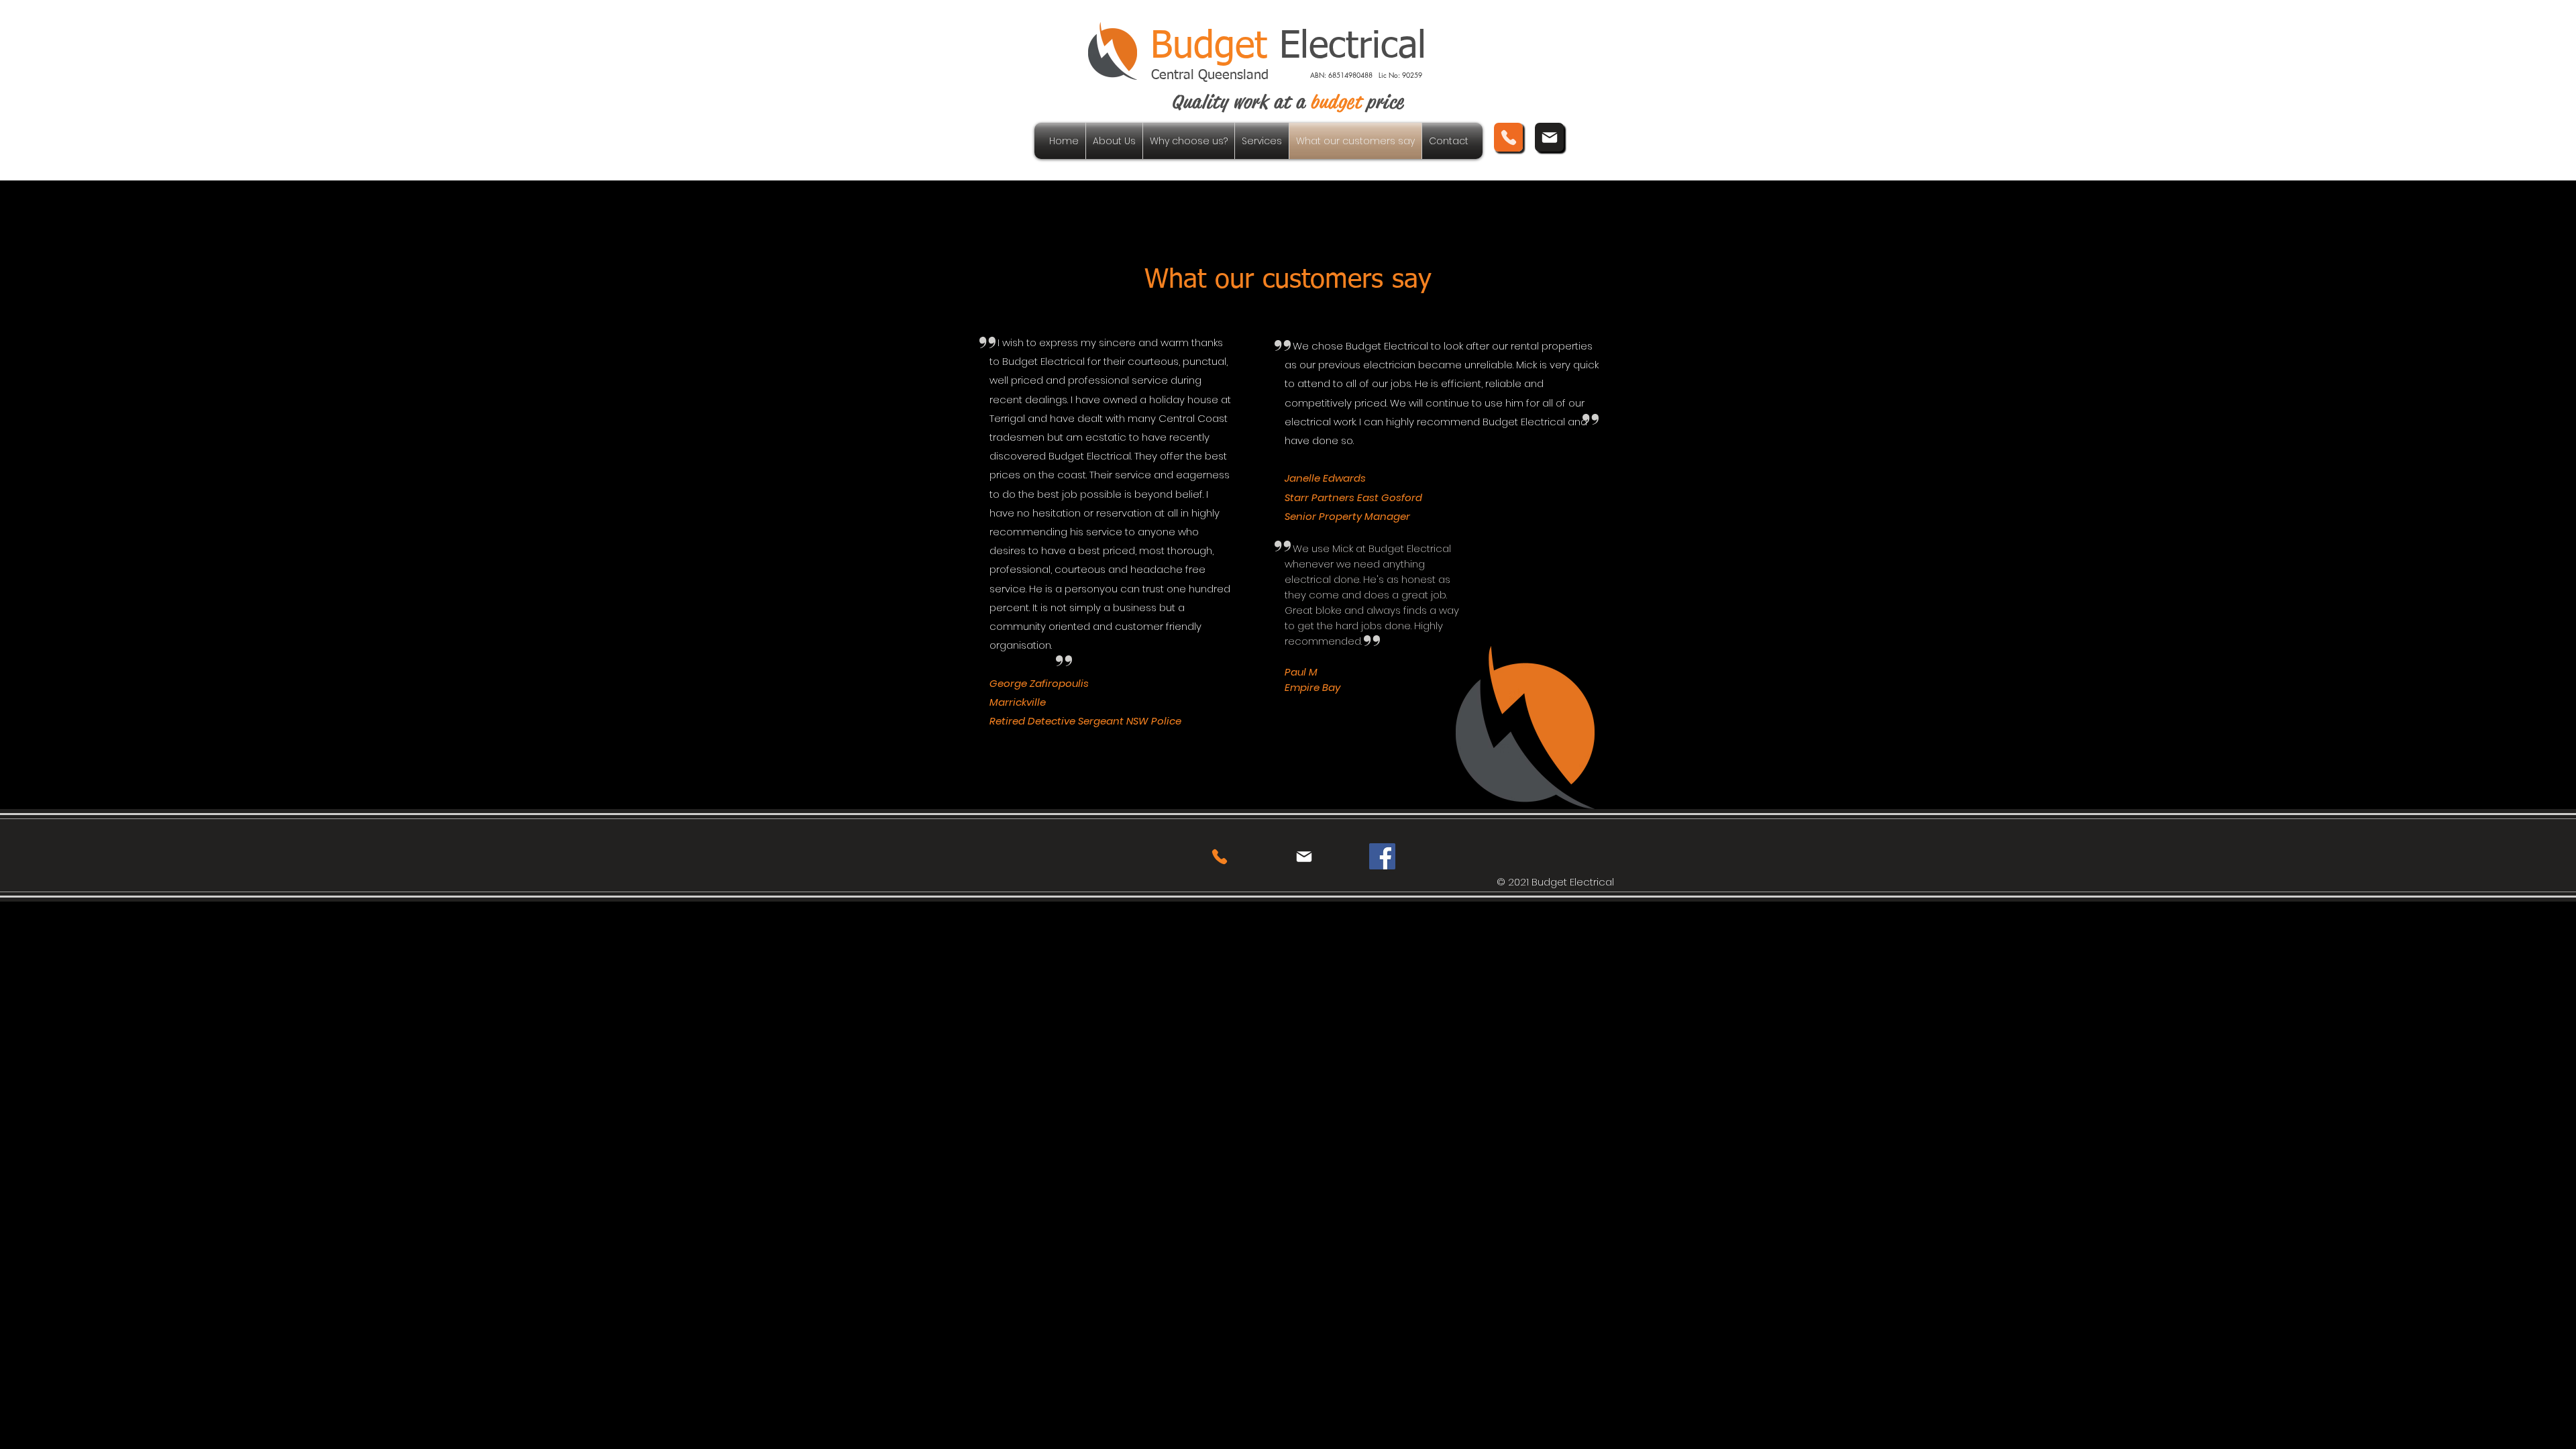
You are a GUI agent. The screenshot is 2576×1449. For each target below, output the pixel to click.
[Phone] (1508, 137)
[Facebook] (1382, 856)
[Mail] (1549, 137)
